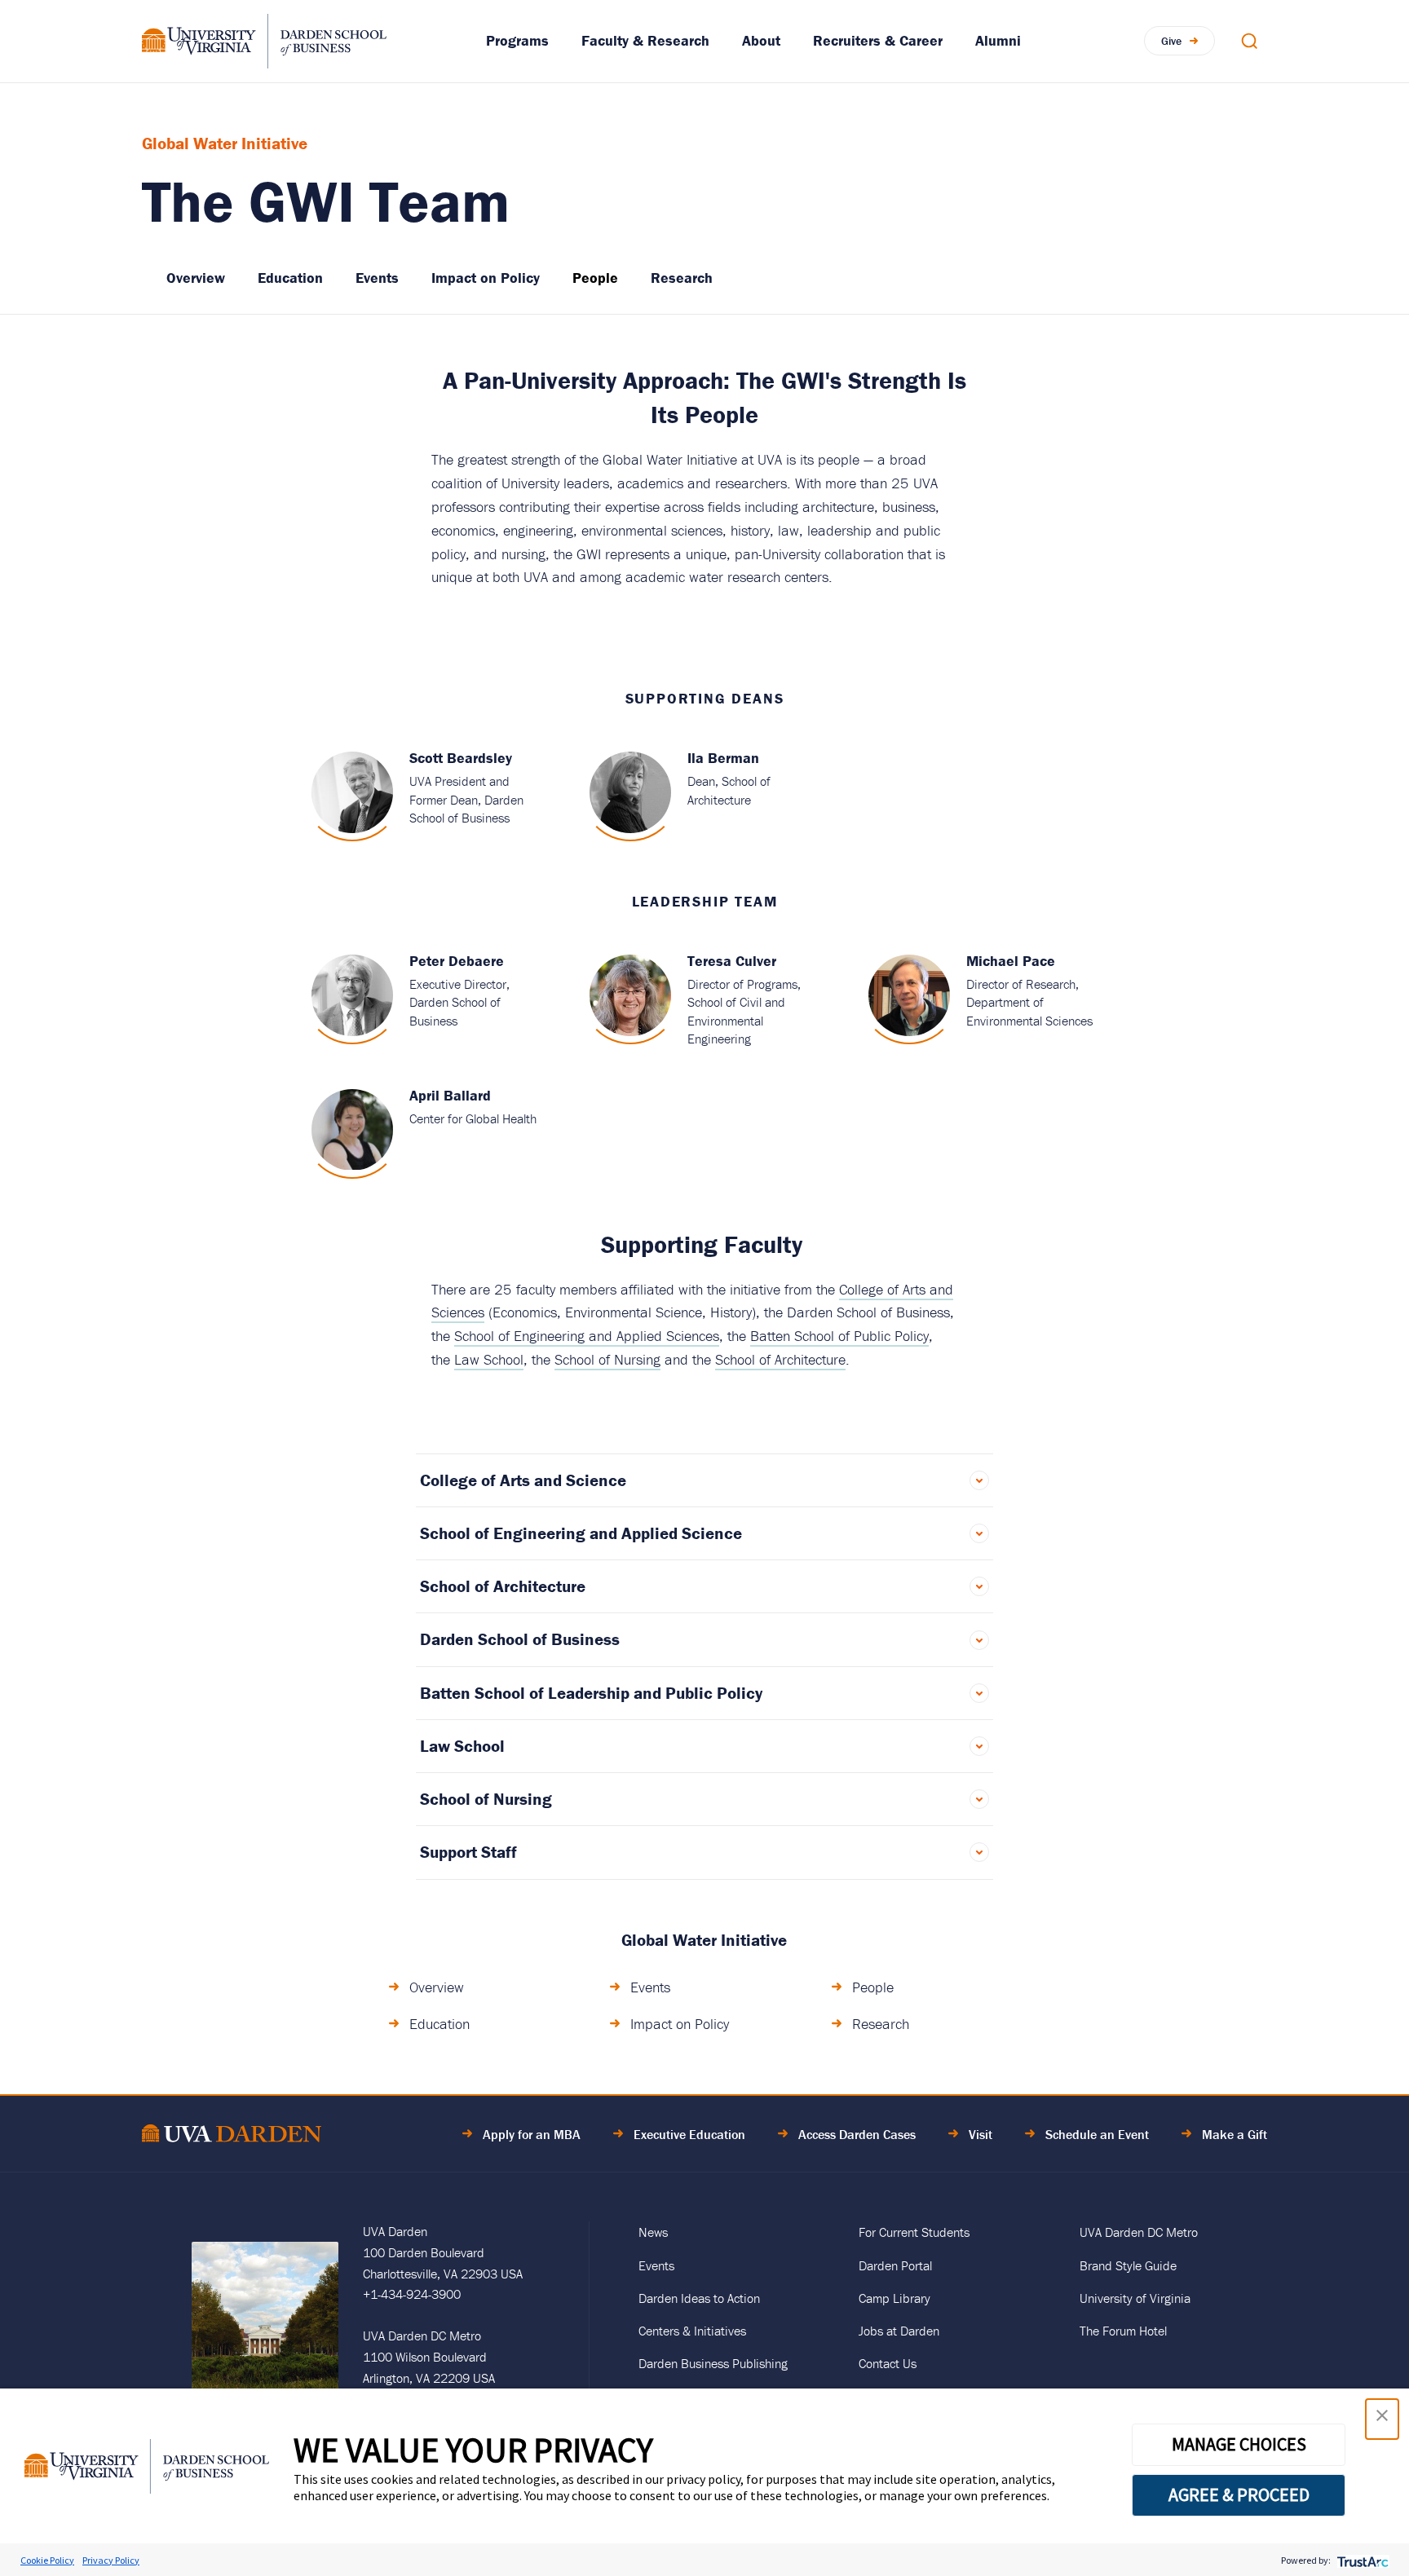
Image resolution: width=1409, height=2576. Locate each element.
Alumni (998, 40)
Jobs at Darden (899, 2331)
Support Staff (468, 1852)
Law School (489, 1359)
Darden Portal (895, 2265)
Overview (196, 278)
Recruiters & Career (878, 40)
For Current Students (914, 2232)
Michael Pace (1011, 961)
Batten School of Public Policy (839, 1336)
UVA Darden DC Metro (1139, 2232)
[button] (1382, 2419)
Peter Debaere (457, 961)
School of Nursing (607, 1359)
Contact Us (888, 2363)
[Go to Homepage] (264, 41)
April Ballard (450, 1095)
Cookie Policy (47, 2560)
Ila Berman (723, 758)
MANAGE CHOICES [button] (1239, 2444)
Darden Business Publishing (713, 2363)
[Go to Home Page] (232, 2136)
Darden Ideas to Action (699, 2298)
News (653, 2232)
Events (377, 278)
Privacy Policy (111, 2560)
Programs (517, 40)
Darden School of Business (520, 1639)
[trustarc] (1361, 2560)
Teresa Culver (732, 961)
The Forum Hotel (1123, 2331)
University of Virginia (1135, 2298)
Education (290, 278)
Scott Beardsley (461, 758)
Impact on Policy (486, 278)
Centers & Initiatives (692, 2331)
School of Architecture (780, 1359)
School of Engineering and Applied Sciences (587, 1336)
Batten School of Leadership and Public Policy (591, 1693)
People (595, 278)
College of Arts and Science (523, 1480)
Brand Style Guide (1128, 2265)
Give (1171, 41)
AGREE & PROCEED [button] (1239, 2494)
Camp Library (894, 2298)
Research (682, 278)
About (761, 40)
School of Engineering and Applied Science (581, 1533)
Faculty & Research (645, 40)
